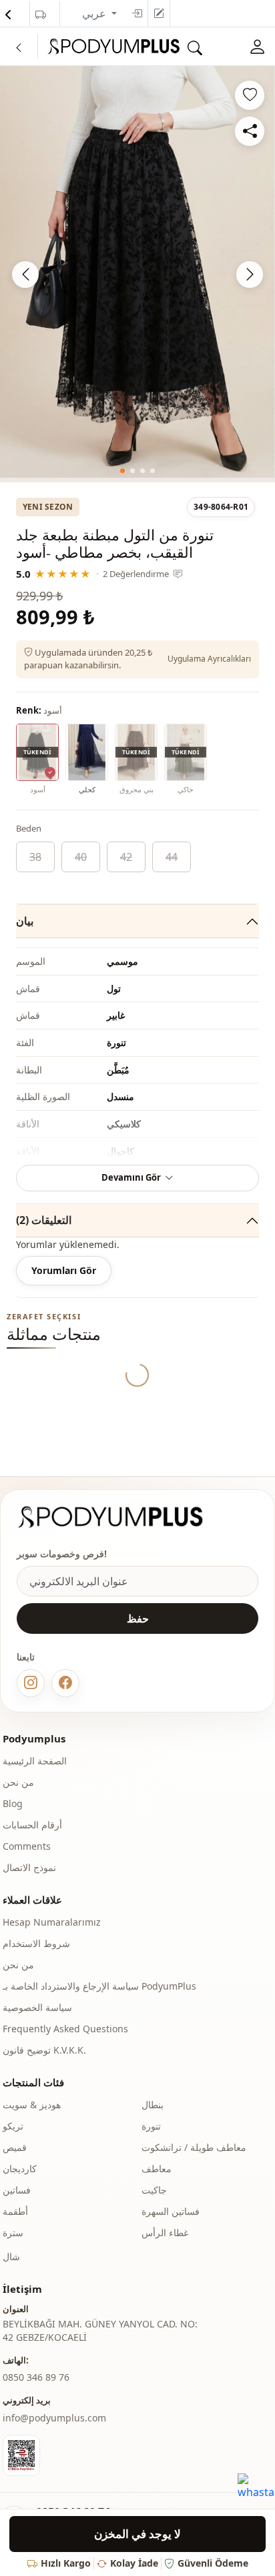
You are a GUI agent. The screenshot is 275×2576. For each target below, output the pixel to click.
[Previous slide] (25, 275)
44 (172, 857)
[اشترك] (159, 13)
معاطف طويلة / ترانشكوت (194, 2147)
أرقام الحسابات (32, 1825)
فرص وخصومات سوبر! (62, 1554)
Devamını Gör (131, 1177)
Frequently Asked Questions (65, 2029)
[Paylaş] (250, 131)
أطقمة (15, 2211)
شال (11, 2256)
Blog (13, 1803)
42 (126, 857)
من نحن (18, 1782)
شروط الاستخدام (36, 1943)
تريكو (13, 2126)
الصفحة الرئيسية (35, 1761)
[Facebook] (65, 1683)
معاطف (157, 2169)
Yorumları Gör (64, 1270)
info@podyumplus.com (54, 2418)
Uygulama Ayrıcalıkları (209, 659)
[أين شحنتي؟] (41, 15)
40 (81, 857)
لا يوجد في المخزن (137, 2534)
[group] (137, 272)
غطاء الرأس (165, 2233)
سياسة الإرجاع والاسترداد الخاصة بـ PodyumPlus (99, 1986)
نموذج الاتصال (29, 1867)
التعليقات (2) (44, 1220)
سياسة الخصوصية (37, 2007)
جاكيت (154, 2190)
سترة (13, 2233)
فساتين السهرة (171, 2211)
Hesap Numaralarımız (52, 1922)
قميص (15, 2147)
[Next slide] (250, 275)
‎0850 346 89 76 (36, 2377)
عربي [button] (95, 13)
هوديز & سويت (32, 2105)
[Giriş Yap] (258, 46)
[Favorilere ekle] (250, 95)
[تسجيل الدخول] (137, 13)
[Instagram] (31, 1683)
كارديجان (20, 2169)
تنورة (151, 2126)
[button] (122, 471)
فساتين (17, 2190)
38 (35, 857)
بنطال (153, 2105)
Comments (27, 1846)
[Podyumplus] (123, 1517)
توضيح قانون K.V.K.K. (44, 2050)
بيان (25, 921)
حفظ (138, 1618)
